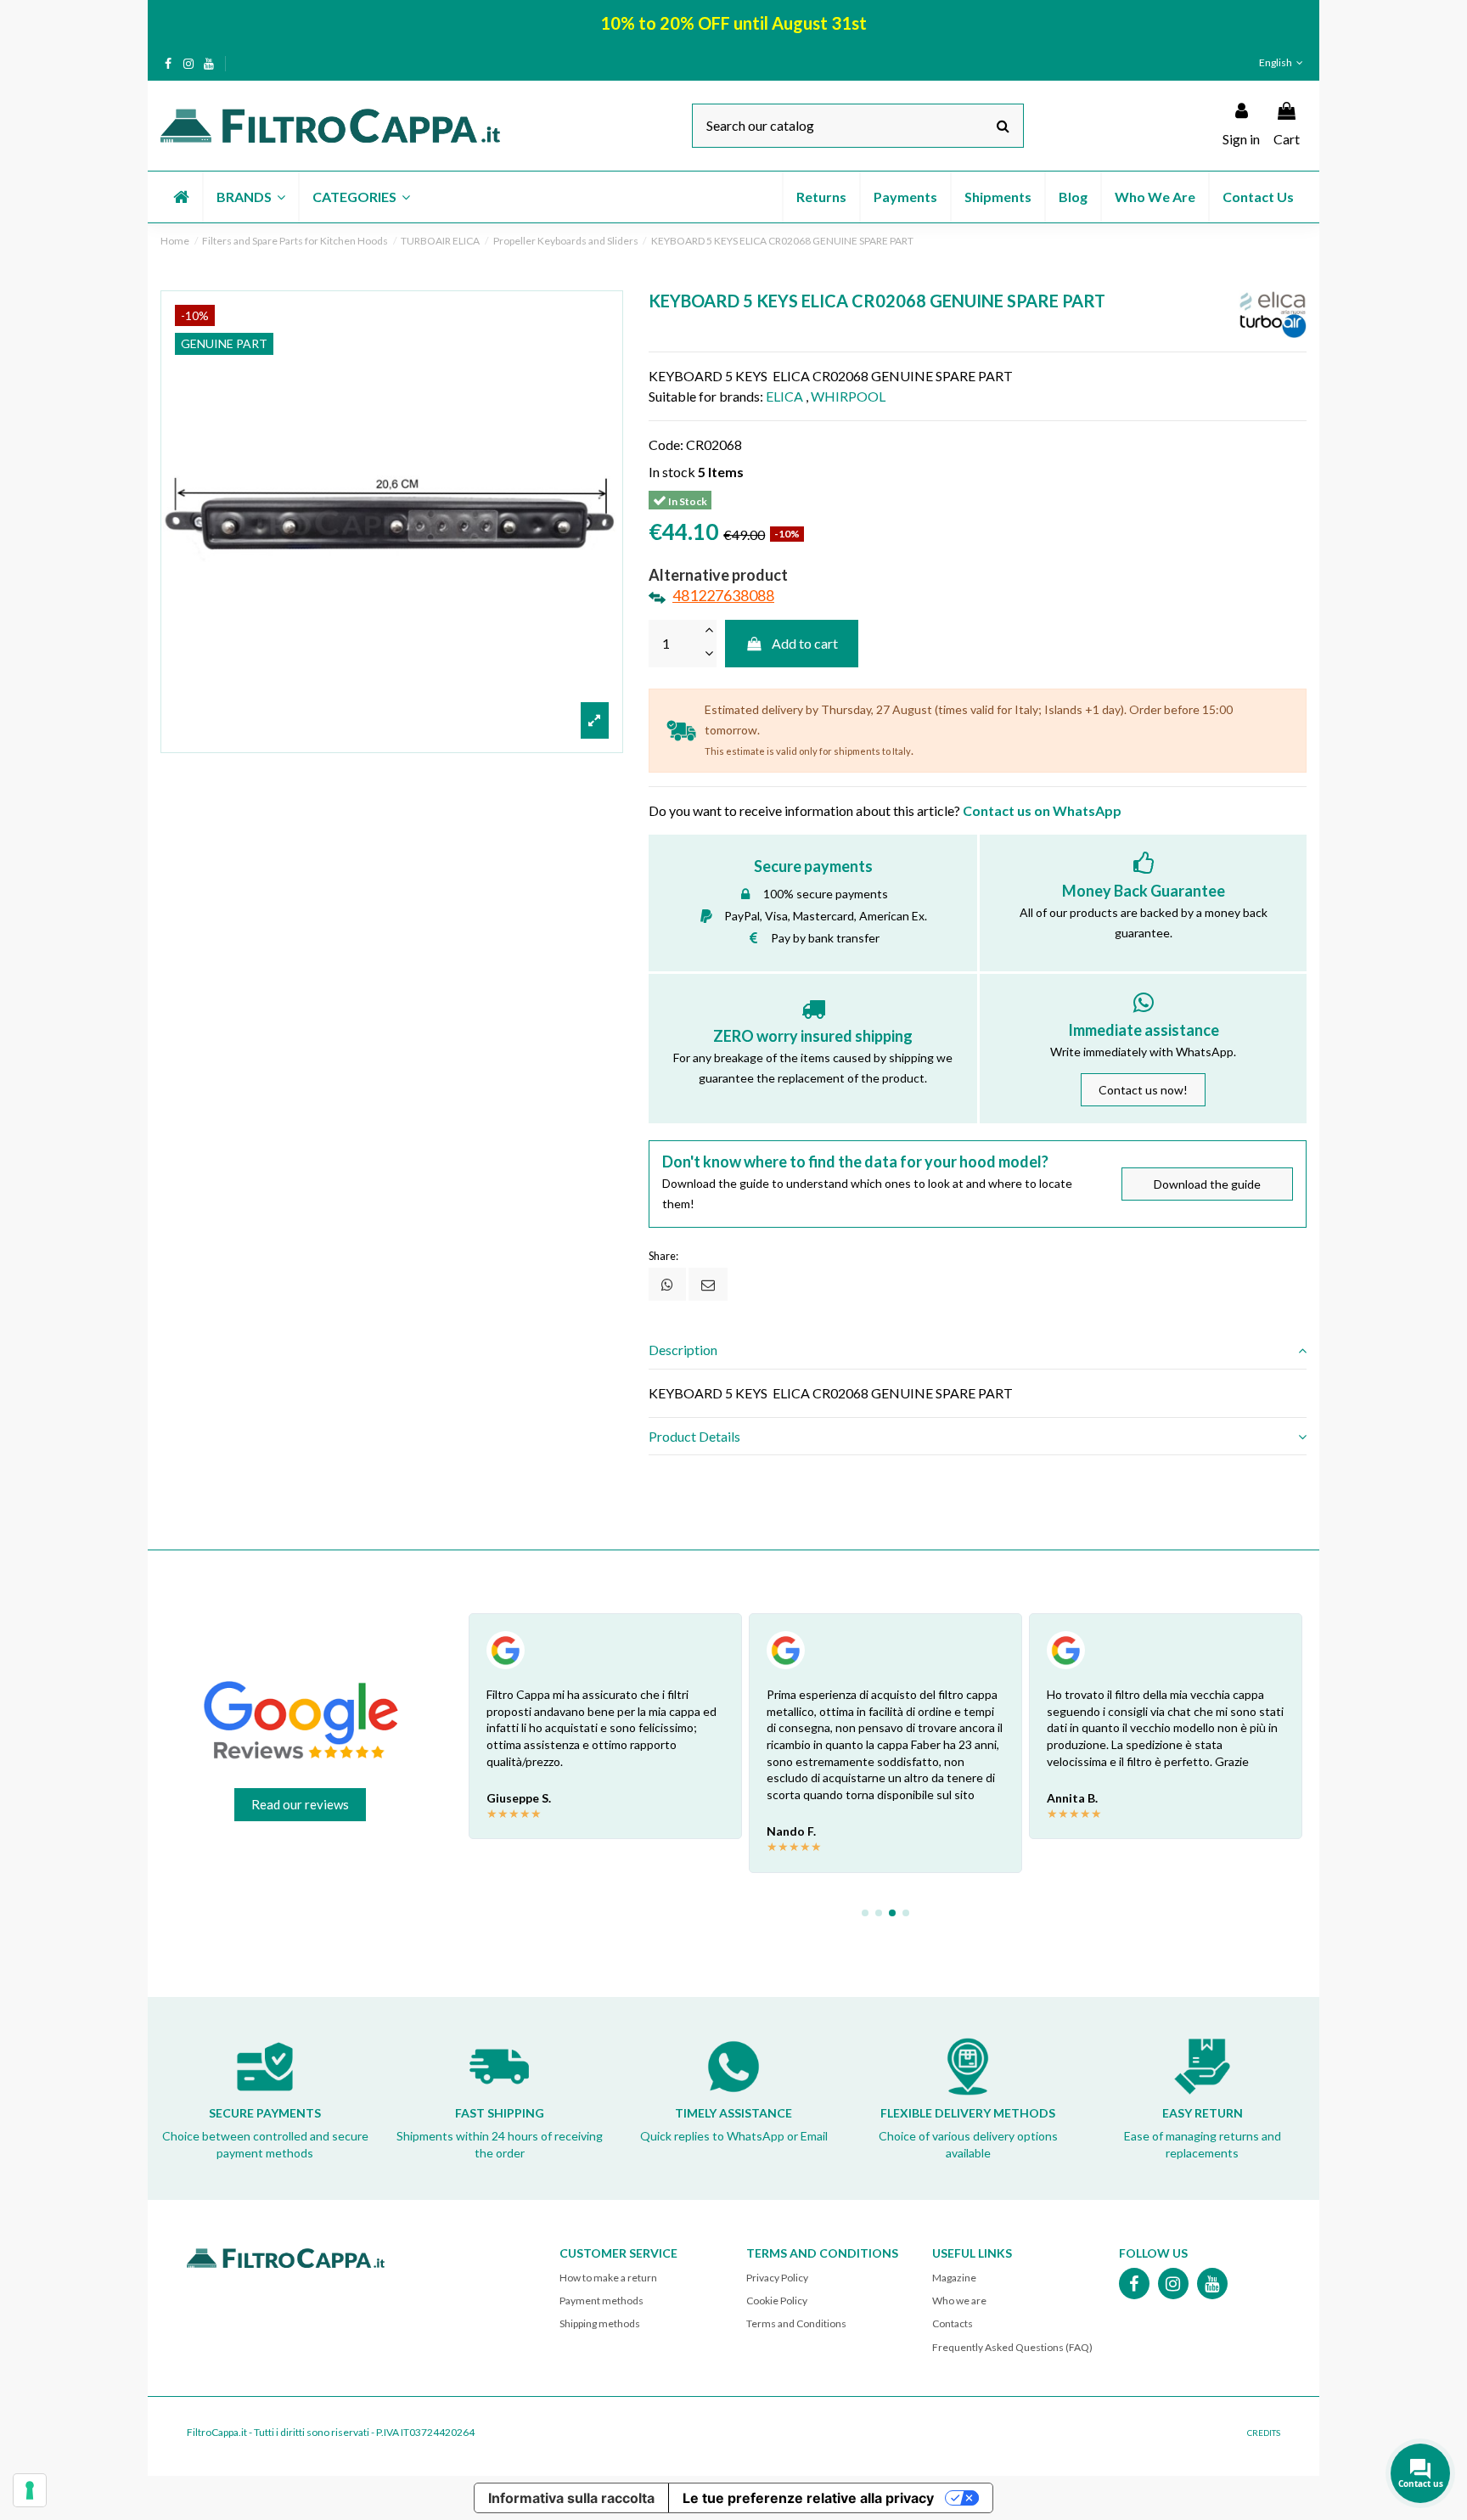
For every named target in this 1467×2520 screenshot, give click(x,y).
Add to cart (805, 643)
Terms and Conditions (796, 2323)
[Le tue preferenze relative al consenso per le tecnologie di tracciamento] (30, 2490)
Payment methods (601, 2301)
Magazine (954, 2278)
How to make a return (608, 2278)
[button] (250, 197)
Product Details (694, 1436)
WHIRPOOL (848, 396)
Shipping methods (600, 2323)
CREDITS (1264, 2433)
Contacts (953, 2323)
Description (683, 1350)
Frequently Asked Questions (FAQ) (1012, 2347)
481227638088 (723, 595)
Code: (666, 444)
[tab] (978, 1351)
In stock (672, 472)
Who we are (959, 2301)
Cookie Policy (777, 2301)
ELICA (784, 396)
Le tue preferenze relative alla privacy (808, 2498)
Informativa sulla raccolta (571, 2498)
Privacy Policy (777, 2278)
